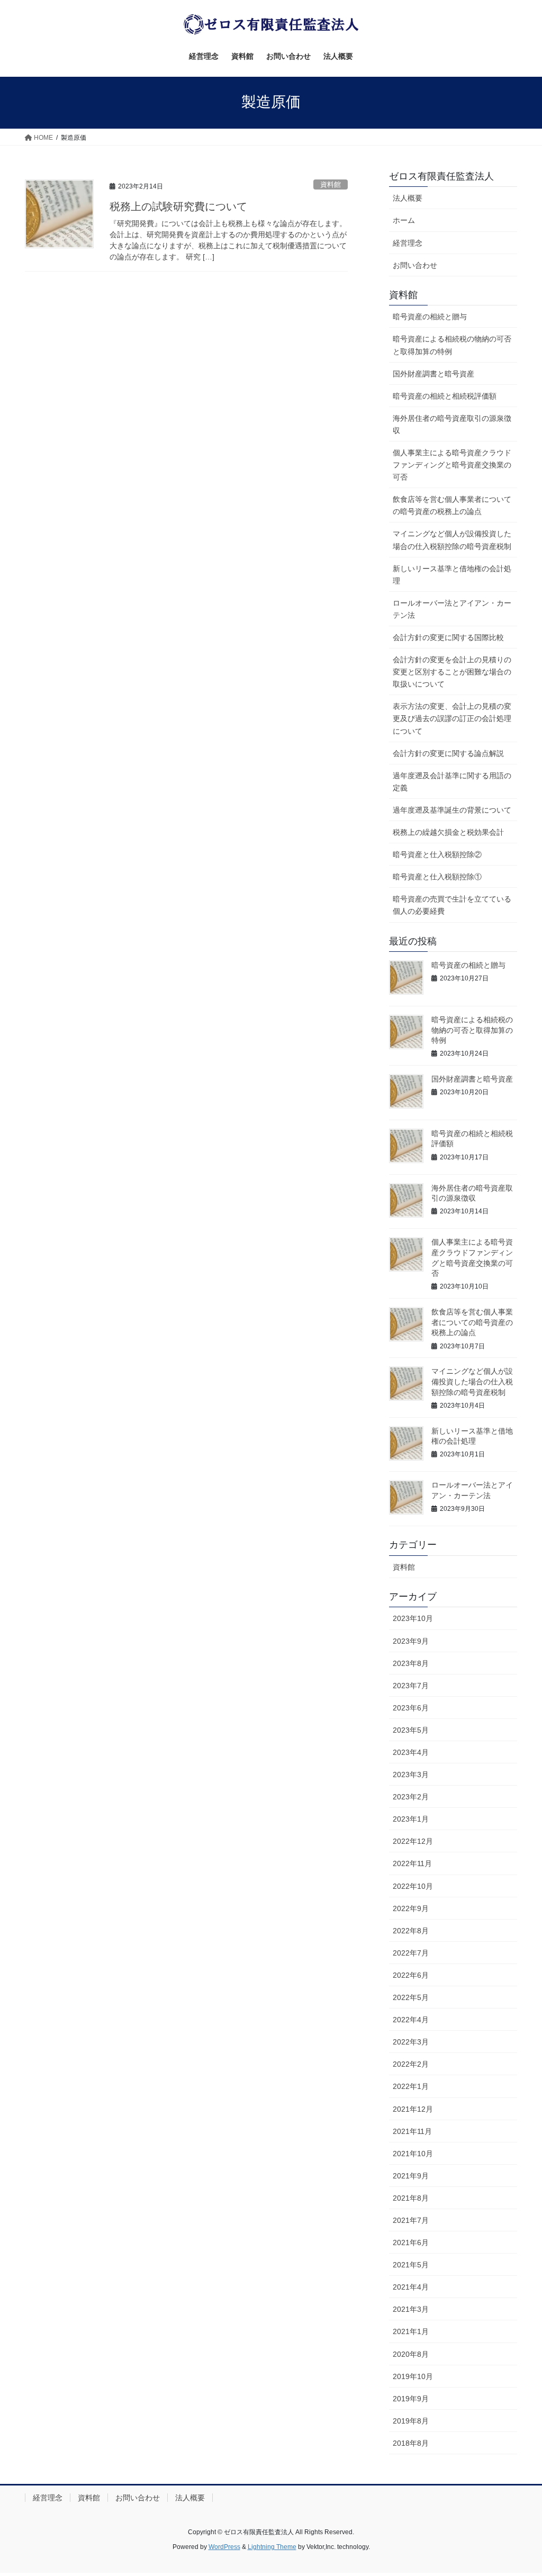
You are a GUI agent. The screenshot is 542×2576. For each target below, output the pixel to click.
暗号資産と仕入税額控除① (437, 877)
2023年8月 (411, 1663)
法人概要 (408, 198)
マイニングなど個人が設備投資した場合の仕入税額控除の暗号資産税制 (452, 540)
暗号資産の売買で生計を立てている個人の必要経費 (452, 905)
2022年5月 (411, 1997)
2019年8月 (411, 2421)
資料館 (331, 184)
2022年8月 (411, 1931)
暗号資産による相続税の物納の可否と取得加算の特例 (452, 345)
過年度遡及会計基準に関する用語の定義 (452, 782)
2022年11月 (412, 1863)
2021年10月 (413, 2154)
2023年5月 (411, 1730)
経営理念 (408, 243)
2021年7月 (411, 2220)
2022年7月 (411, 1953)
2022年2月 (411, 2064)
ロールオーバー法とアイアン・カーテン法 (452, 609)
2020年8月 (411, 2354)
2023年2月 (411, 1797)
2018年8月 (411, 2443)
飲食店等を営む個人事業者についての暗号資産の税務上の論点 (452, 505)
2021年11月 (412, 2131)
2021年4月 (411, 2287)
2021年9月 (411, 2176)
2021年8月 (411, 2198)
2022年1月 (411, 2086)
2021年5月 (411, 2265)
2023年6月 (411, 1708)
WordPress (224, 2547)
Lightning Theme (272, 2547)
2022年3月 (411, 2042)
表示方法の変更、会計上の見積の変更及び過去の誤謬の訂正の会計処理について (452, 718)
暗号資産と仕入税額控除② (437, 854)
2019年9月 (411, 2399)
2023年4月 (411, 1752)
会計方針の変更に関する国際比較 (448, 637)
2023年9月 (411, 1641)
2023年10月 (413, 1618)
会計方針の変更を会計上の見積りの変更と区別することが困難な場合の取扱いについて (452, 672)
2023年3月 (411, 1775)
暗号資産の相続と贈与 (430, 317)
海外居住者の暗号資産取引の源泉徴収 (452, 424)
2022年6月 (411, 1975)
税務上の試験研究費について (178, 206)
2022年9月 (411, 1908)
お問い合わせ (415, 265)
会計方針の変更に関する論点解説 (448, 753)
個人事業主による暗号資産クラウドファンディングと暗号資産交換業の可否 (452, 465)
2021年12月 (413, 2109)
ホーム (404, 220)
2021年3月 (411, 2309)
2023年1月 (411, 1819)
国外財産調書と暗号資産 (433, 374)
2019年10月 (413, 2376)
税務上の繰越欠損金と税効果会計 (448, 832)
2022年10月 (413, 1886)
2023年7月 (411, 1686)
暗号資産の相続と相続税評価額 (445, 396)
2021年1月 (411, 2331)
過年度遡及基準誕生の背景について (452, 810)
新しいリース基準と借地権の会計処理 (452, 575)
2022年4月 (411, 2020)
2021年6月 (411, 2242)
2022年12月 (413, 1841)
